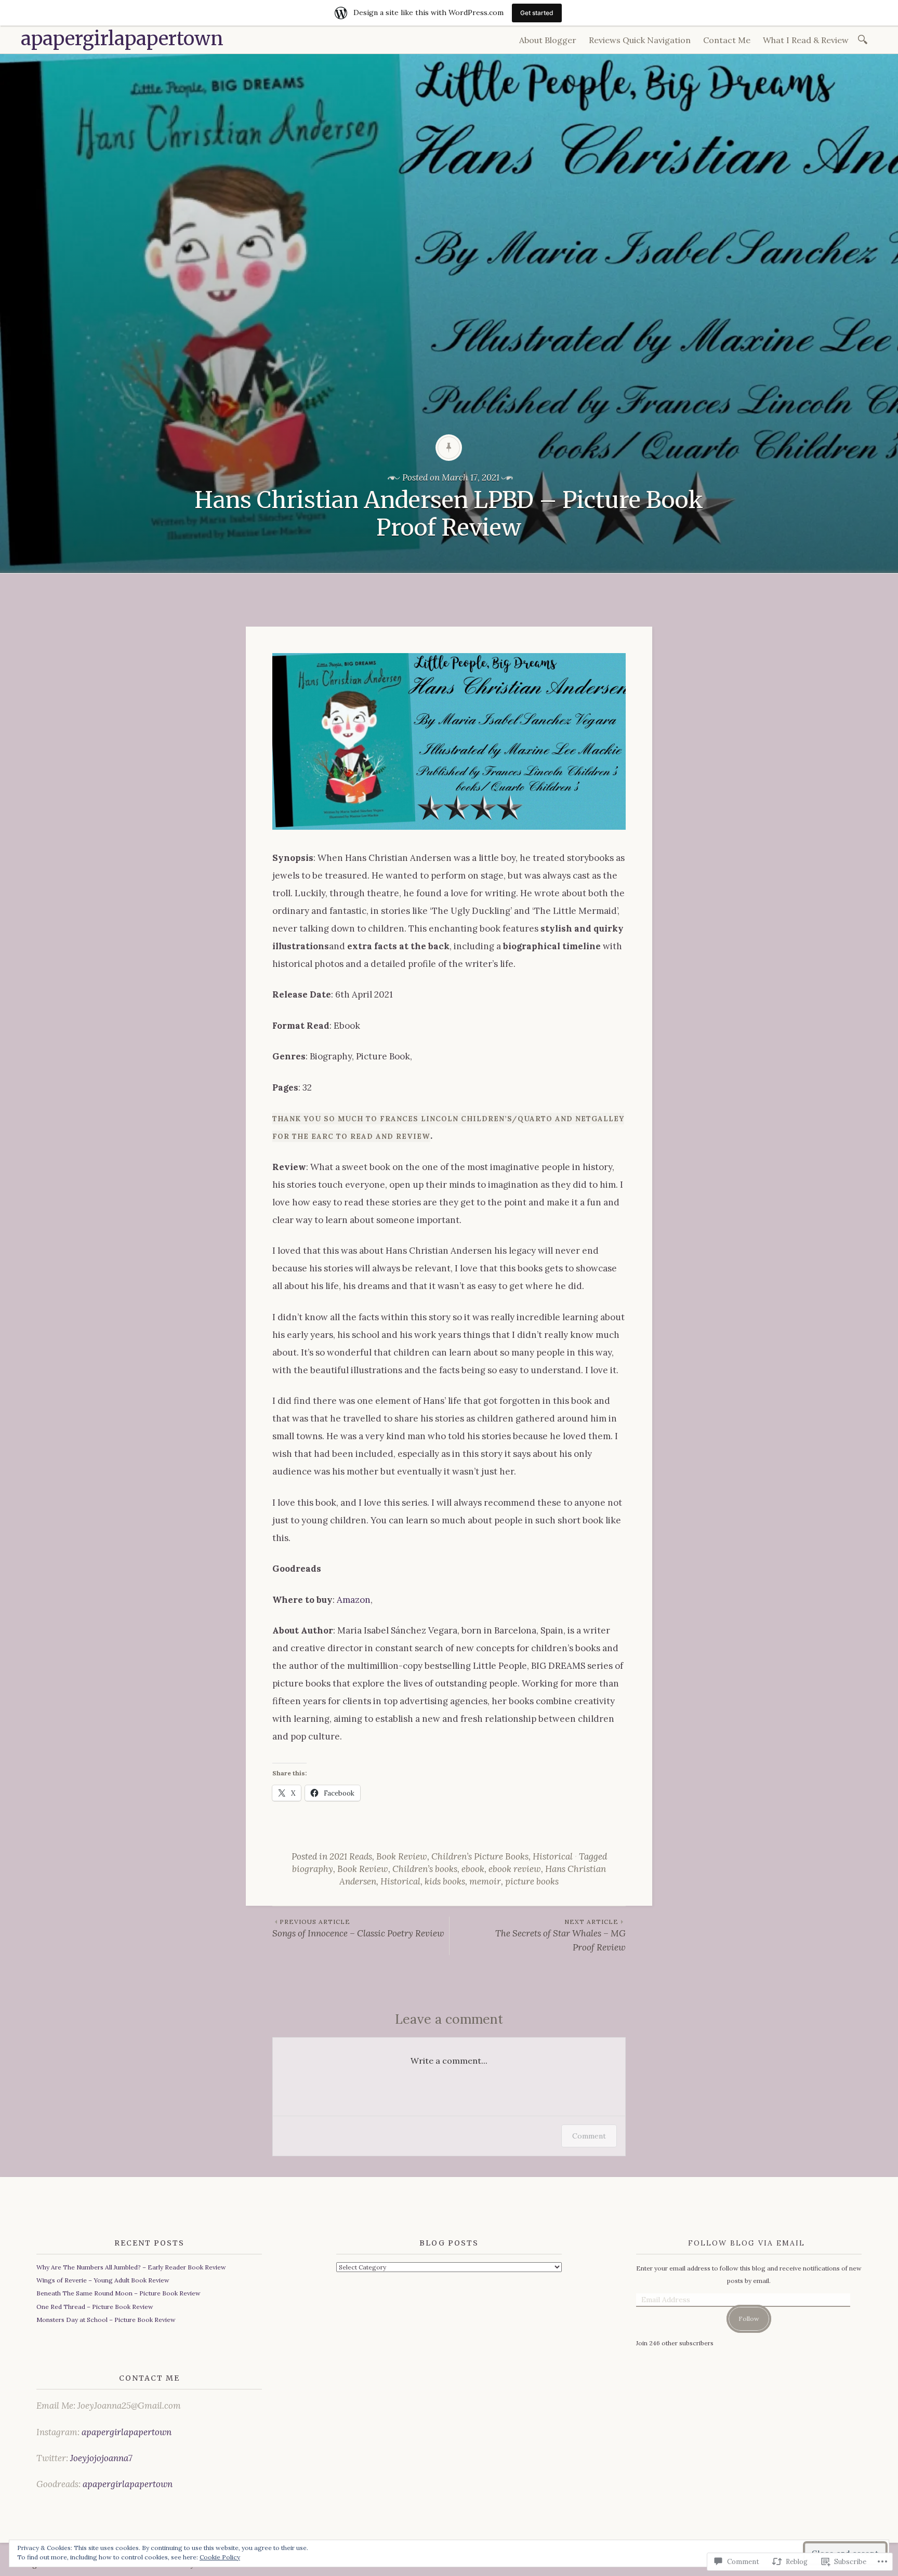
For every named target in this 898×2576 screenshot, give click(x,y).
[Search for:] (864, 39)
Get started (537, 13)
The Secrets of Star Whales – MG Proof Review (560, 1935)
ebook (473, 1869)
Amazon (354, 1600)
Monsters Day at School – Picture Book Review (106, 2320)
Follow (749, 2319)
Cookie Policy (220, 2557)
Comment (589, 2136)
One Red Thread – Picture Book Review (95, 2307)
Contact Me (727, 40)
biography (313, 1869)
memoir (485, 1881)
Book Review (402, 1856)
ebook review (515, 1869)
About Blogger (548, 40)
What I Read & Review (806, 40)
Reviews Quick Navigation (640, 40)
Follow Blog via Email (747, 2243)
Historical (553, 1856)
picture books (532, 1881)
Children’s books (425, 1869)
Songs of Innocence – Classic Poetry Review (358, 1928)
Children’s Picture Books (480, 1856)
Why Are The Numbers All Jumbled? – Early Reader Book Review (131, 2267)
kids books (445, 1881)
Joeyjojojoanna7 (101, 2458)
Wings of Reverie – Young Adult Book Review (103, 2280)
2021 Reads (351, 1856)
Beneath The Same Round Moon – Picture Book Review (118, 2293)
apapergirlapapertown (122, 39)
